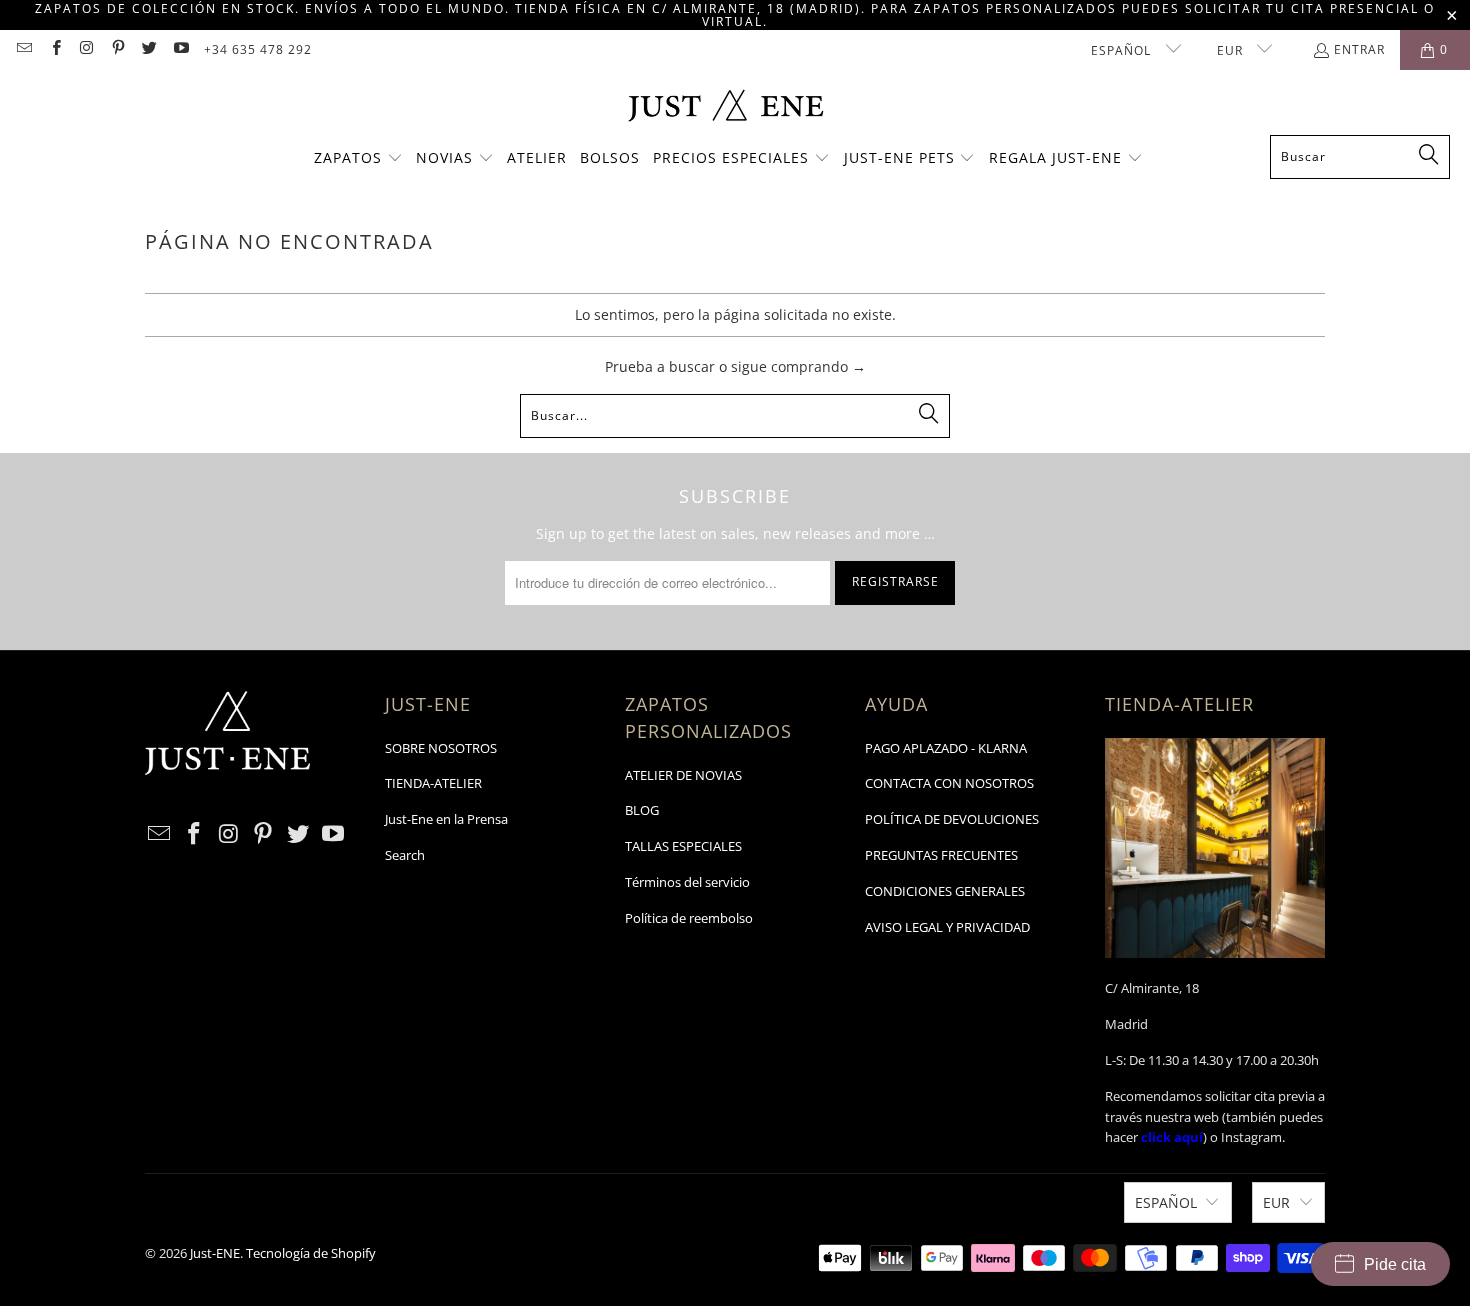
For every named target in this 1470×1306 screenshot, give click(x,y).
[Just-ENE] (725, 107)
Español (1123, 50)
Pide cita (1395, 1264)
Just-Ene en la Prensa (446, 819)
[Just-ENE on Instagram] (86, 49)
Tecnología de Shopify (311, 1253)
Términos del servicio (687, 882)
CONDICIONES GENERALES (945, 891)
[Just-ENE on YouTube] (179, 49)
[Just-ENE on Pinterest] (117, 49)
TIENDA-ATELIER (433, 783)
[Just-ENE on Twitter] (148, 49)
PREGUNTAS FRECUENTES (941, 855)
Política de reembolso (689, 918)
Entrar (1359, 49)
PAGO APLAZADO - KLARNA (946, 748)
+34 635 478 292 (258, 49)
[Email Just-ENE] (23, 49)
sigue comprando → (798, 366)
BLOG (642, 810)
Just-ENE (215, 1253)
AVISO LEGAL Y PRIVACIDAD (947, 927)
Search (405, 855)
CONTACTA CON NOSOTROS (949, 783)
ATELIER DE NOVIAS (683, 775)
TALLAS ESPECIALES (683, 846)
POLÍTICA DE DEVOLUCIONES (952, 819)
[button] (358, 159)
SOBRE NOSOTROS (441, 748)
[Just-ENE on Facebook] (54, 49)
